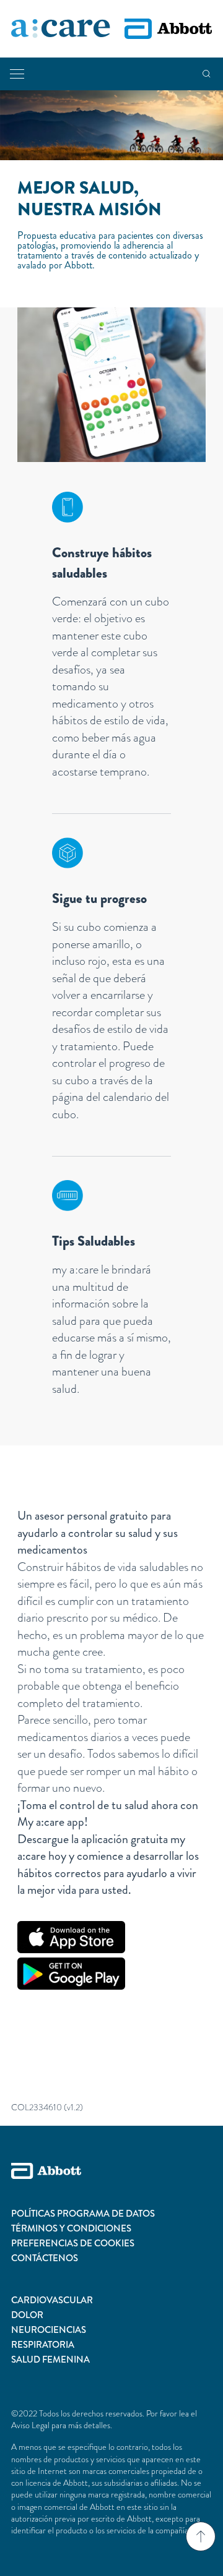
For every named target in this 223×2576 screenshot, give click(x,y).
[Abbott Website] (111, 2184)
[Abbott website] (168, 29)
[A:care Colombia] (61, 29)
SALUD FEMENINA (50, 2360)
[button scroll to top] (201, 2536)
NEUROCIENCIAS (49, 2330)
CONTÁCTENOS (45, 2258)
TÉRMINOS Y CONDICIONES (71, 2228)
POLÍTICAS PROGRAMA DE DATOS (83, 2214)
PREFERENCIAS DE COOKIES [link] (73, 2243)
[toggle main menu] (17, 74)
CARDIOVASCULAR (52, 2300)
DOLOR (27, 2315)
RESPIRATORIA (43, 2345)
